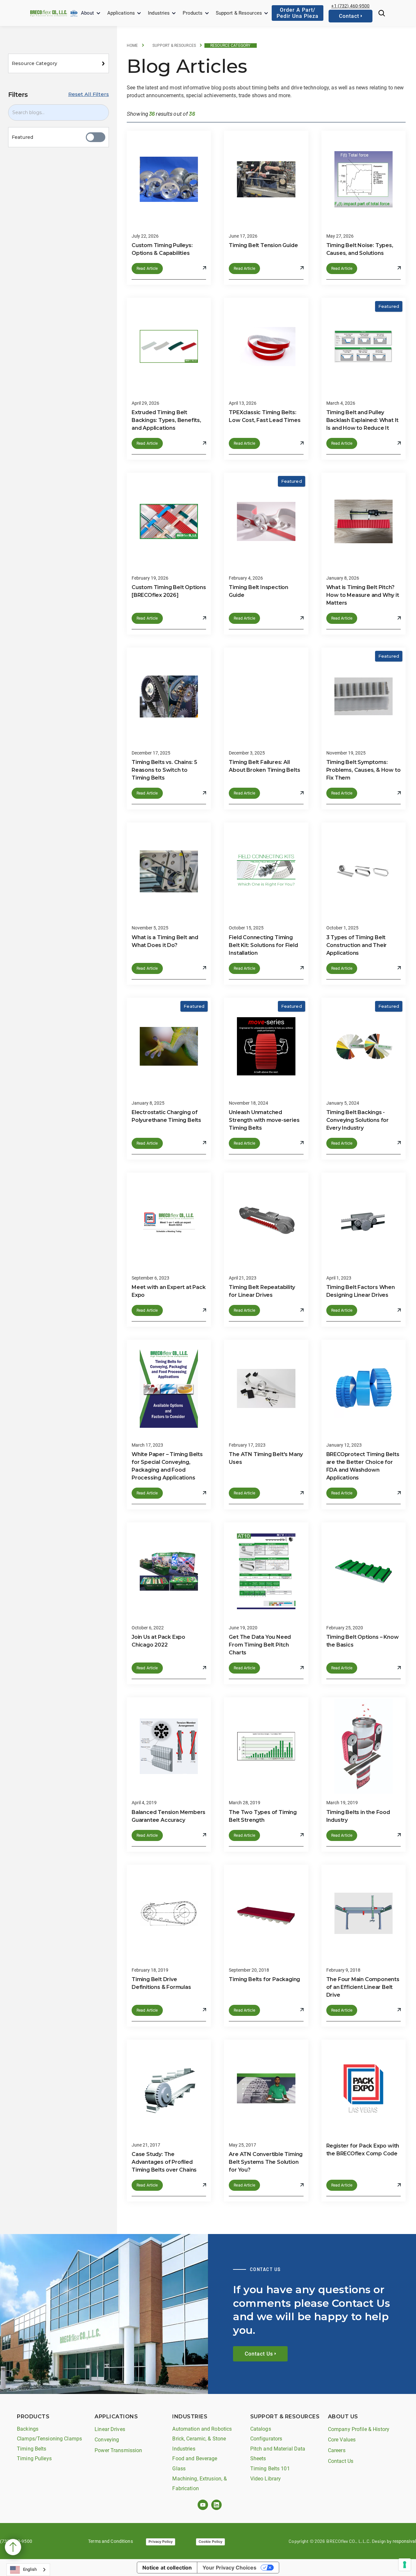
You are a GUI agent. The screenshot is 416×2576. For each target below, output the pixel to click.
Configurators (266, 2439)
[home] (49, 13)
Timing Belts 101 (270, 2469)
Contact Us (341, 2461)
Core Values (342, 2440)
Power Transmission (118, 2450)
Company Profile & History (359, 2429)
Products (193, 13)
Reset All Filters (89, 94)
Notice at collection (167, 2568)
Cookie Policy (210, 2542)
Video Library (266, 2479)
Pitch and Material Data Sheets (278, 2454)
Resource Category (230, 46)
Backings (28, 2429)
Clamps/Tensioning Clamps (49, 2439)
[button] (91, 13)
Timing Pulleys (34, 2458)
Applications (121, 13)
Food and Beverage (195, 2458)
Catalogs (261, 2429)
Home (132, 46)
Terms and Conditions (110, 2541)
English (30, 2569)
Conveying (107, 2440)
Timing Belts (32, 2449)
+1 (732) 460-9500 (350, 6)
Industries (159, 13)
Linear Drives (110, 2429)
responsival (404, 2541)
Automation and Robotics (202, 2429)
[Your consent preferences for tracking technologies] (405, 2565)
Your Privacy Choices (229, 2568)
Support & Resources (239, 13)
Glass (179, 2469)
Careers (337, 2450)
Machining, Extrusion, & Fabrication (200, 2484)
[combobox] (28, 2570)
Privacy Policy (161, 2542)
